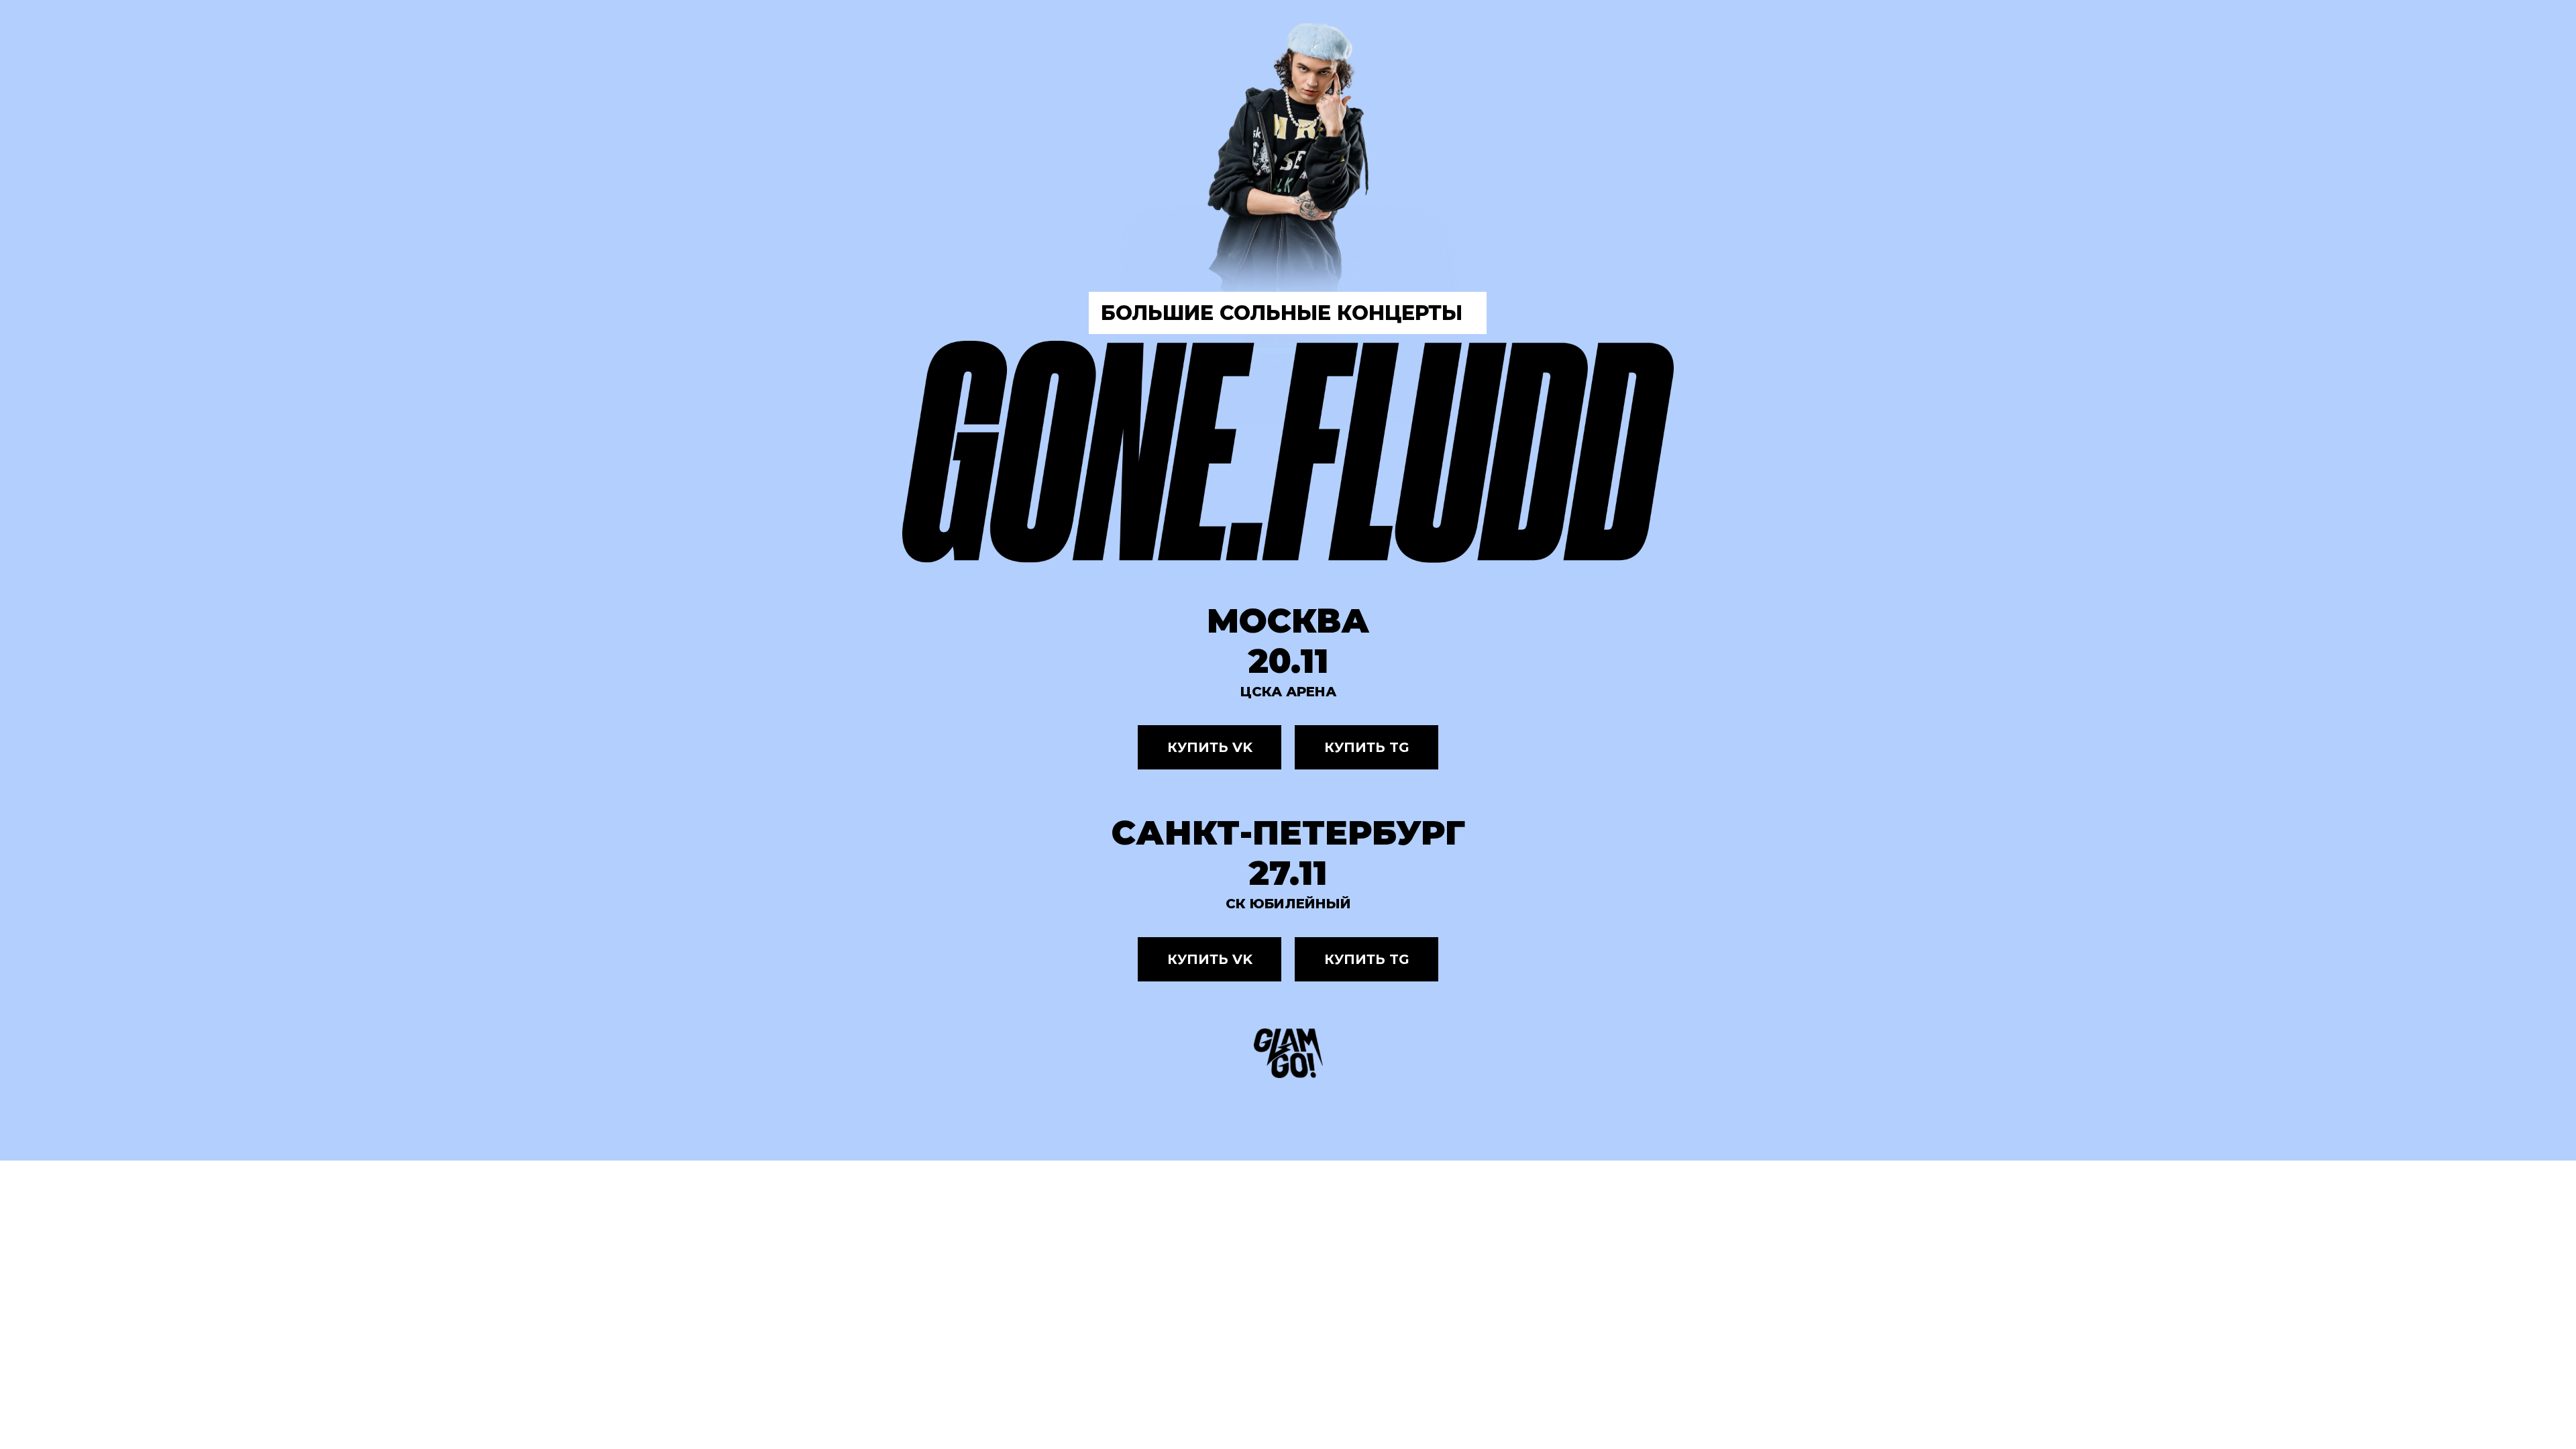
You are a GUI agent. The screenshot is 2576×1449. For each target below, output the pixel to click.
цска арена (1288, 692)
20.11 (1288, 661)
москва (1288, 621)
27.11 (1288, 873)
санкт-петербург (1288, 833)
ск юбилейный (1288, 904)
